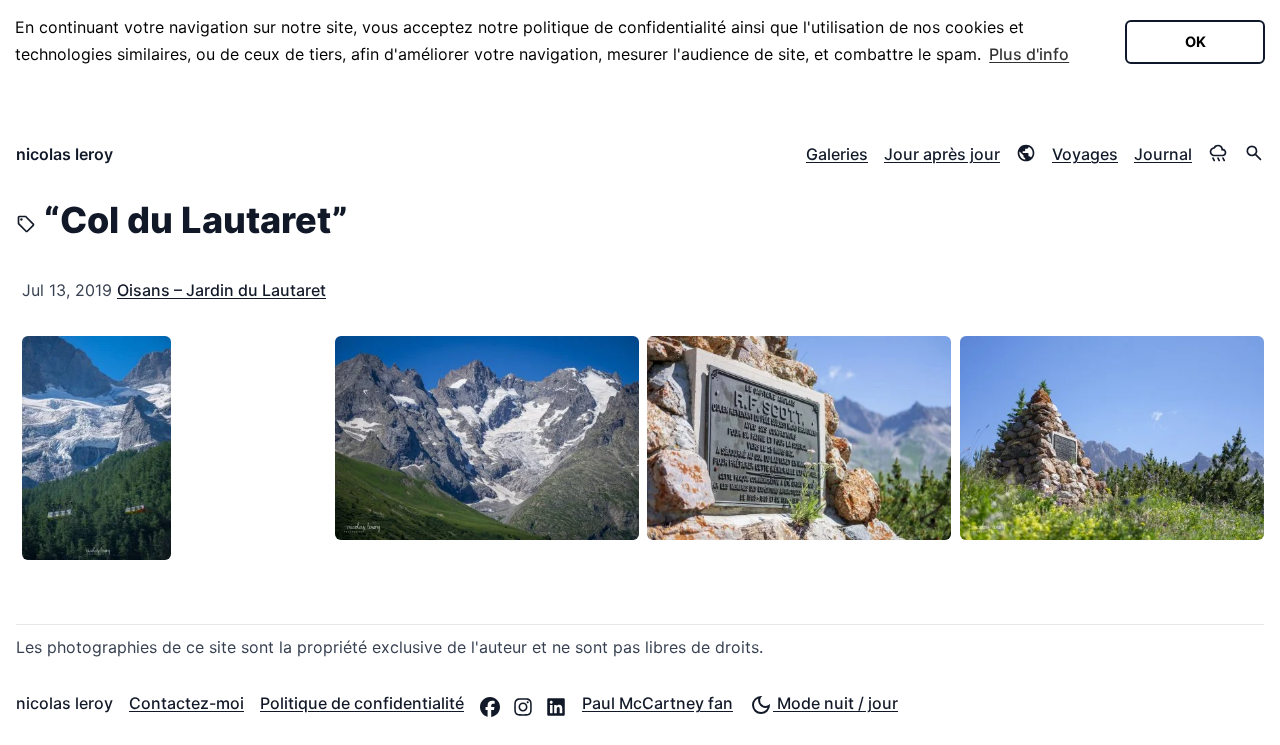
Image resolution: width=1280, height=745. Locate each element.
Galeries (837, 154)
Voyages (1085, 154)
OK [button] (1195, 41)
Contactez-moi (186, 703)
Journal (1163, 154)
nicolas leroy (64, 154)
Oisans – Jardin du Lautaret (221, 290)
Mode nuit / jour (835, 703)
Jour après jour (942, 154)
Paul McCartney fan (657, 703)
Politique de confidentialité (362, 703)
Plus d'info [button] (1029, 54)
